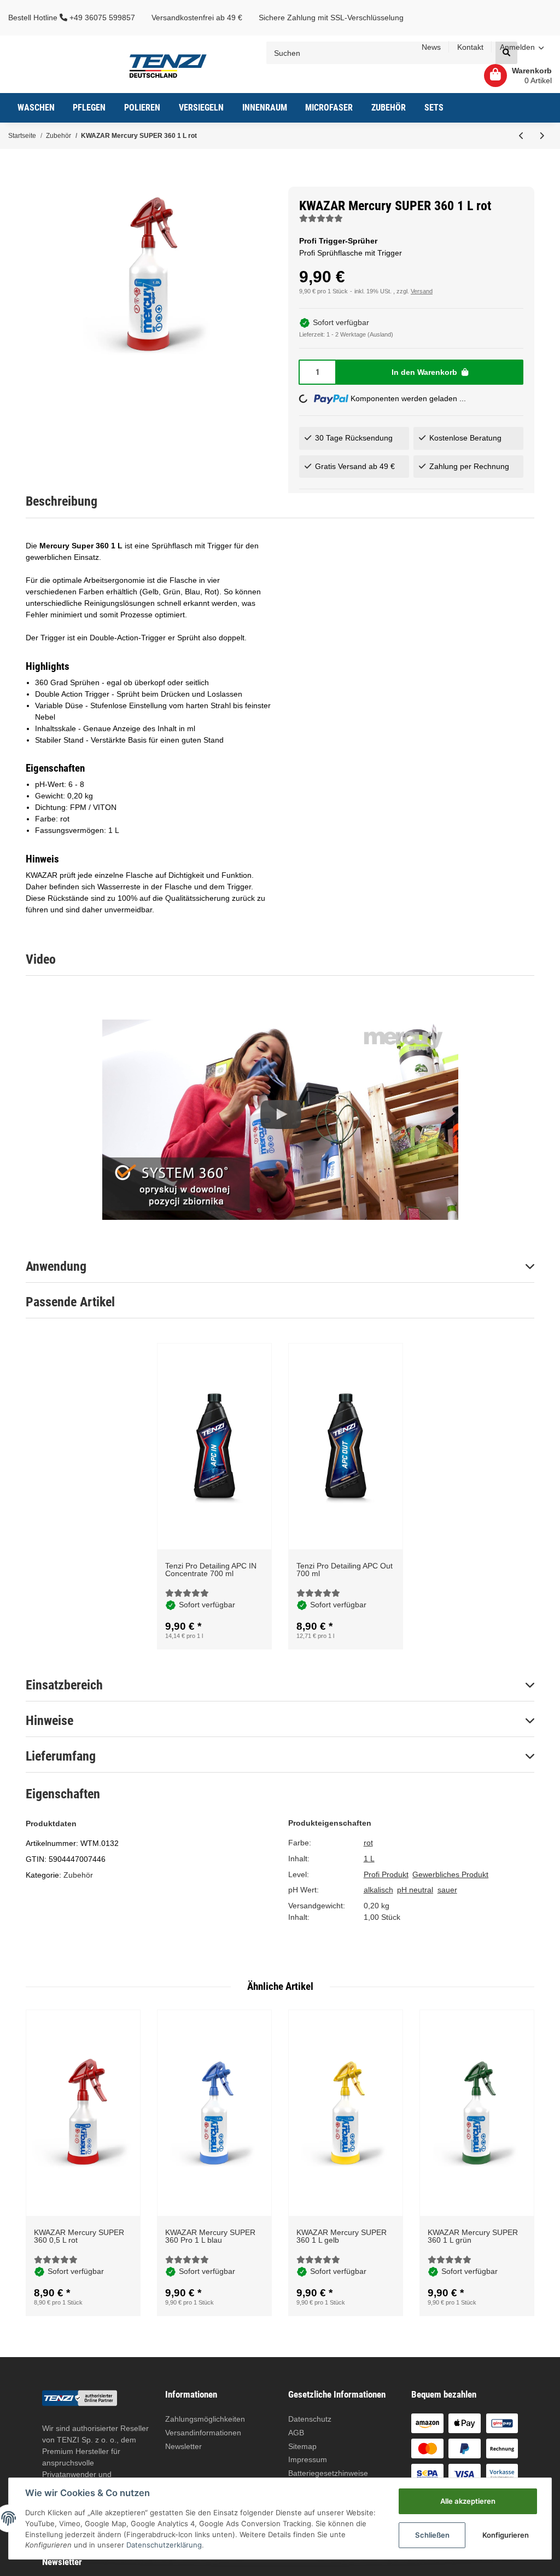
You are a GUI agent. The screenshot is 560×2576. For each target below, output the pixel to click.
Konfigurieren (506, 2535)
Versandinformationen (203, 2433)
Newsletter (183, 2446)
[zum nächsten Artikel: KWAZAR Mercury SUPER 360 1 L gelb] (542, 136)
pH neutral (415, 1890)
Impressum (308, 2459)
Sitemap (302, 2446)
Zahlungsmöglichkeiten (205, 2419)
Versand (422, 291)
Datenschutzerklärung (164, 2545)
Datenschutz (310, 2419)
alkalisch (378, 1890)
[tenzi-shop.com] (168, 65)
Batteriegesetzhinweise (328, 2473)
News (431, 47)
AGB (296, 2433)
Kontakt (470, 47)
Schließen (432, 2535)
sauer (447, 1890)
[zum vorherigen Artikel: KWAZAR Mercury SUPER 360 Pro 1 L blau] (521, 136)
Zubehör (78, 1875)
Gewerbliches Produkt (450, 1874)
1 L (369, 1859)
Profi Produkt (386, 1874)
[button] (522, 48)
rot (368, 1843)
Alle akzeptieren (468, 2501)
